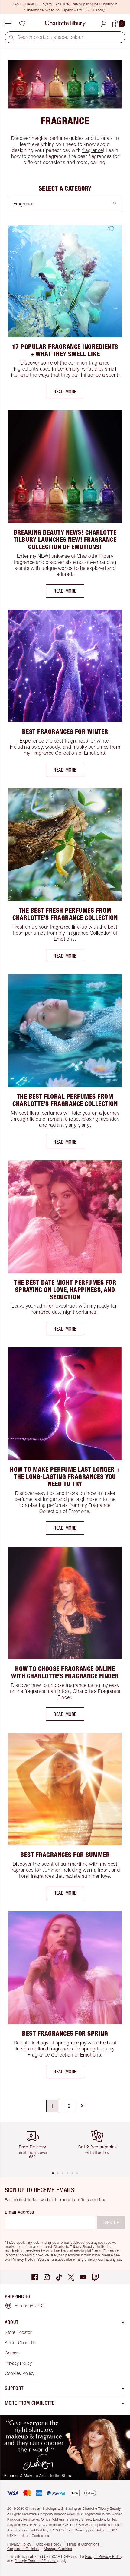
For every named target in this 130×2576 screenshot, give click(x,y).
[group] (35, 2146)
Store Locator (18, 2332)
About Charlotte (21, 2342)
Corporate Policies (23, 2549)
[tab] (53, 2173)
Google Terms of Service (36, 2561)
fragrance (93, 150)
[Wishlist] (22, 24)
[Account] (104, 24)
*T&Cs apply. (16, 2242)
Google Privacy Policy (104, 2557)
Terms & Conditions (83, 2544)
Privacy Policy (23, 2259)
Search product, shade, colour (50, 37)
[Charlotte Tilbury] (65, 24)
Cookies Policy (19, 2373)
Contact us (40, 2535)
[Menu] (8, 24)
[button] (12, 37)
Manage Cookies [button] (58, 2549)
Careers (12, 2353)
